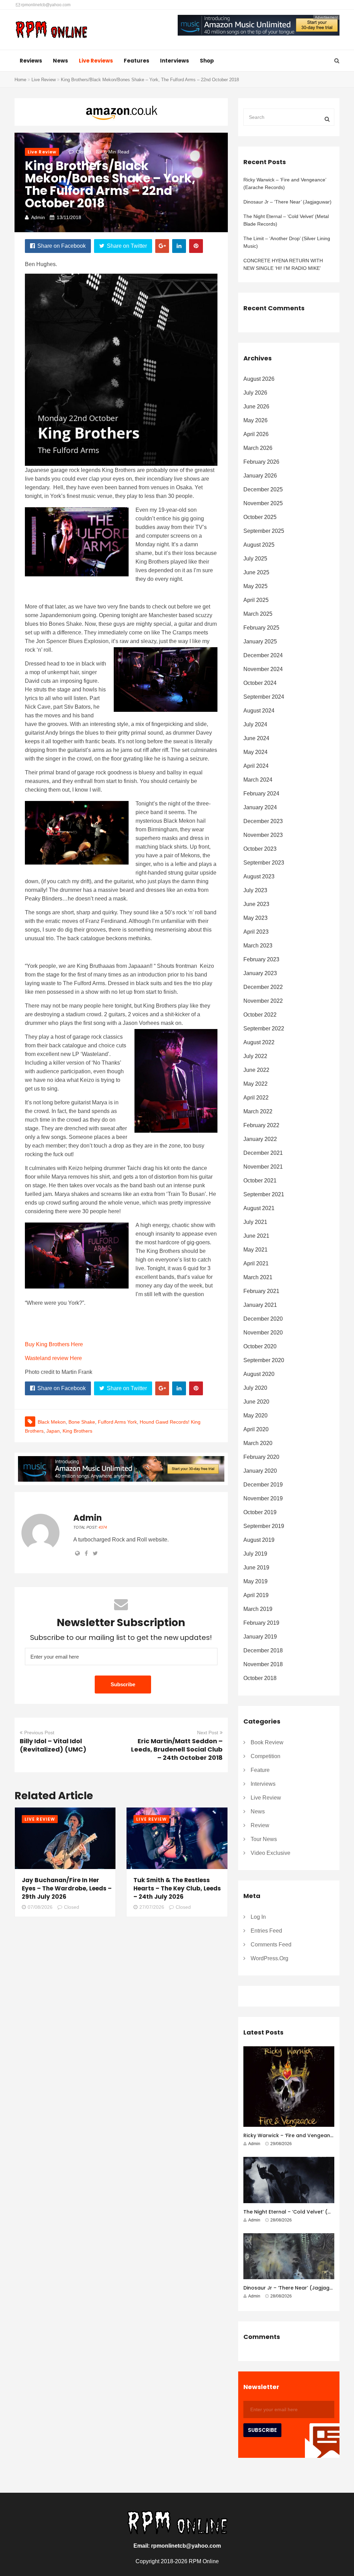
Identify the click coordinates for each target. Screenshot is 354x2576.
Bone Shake (82, 1422)
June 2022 (256, 1070)
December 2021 (263, 1153)
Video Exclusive (271, 1853)
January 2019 (260, 1637)
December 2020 (263, 1319)
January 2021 (260, 1305)
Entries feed (266, 1931)
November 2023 (263, 835)
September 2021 (264, 1194)
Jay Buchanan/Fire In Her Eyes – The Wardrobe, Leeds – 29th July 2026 (67, 1888)
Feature (260, 1770)
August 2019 (259, 1540)
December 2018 (263, 1650)
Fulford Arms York (117, 1422)
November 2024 (263, 669)
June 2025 (256, 572)
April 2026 (256, 434)
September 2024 (264, 697)
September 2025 (264, 531)
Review (260, 1825)
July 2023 (255, 890)
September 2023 (264, 863)
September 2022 (264, 1028)
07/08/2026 (40, 1907)
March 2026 (258, 448)
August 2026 (259, 379)
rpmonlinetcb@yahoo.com (45, 5)
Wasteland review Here (53, 1358)
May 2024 (255, 752)
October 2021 (260, 1181)
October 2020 (260, 1346)
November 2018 (263, 1664)
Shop (207, 61)
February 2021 (261, 1291)
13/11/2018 (69, 217)
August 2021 (259, 1208)
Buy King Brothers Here (54, 1344)
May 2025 (255, 586)
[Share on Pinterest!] (196, 246)
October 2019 (260, 1512)
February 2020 (261, 1457)
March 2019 (258, 1609)
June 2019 (256, 1568)
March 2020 (258, 1443)
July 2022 (255, 1056)
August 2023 (259, 876)
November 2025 (263, 503)
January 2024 (260, 807)
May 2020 (255, 1416)
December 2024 (263, 655)
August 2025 (259, 545)
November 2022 (263, 1001)
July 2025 (255, 559)
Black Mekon (52, 1422)
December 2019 (263, 1485)
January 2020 (260, 1471)
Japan (53, 1431)
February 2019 (261, 1623)
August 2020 (259, 1374)
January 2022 (260, 1139)
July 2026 (255, 393)
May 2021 (255, 1250)
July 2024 (255, 724)
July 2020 (255, 1388)
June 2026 (256, 407)
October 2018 (260, 1678)
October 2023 (260, 849)
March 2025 (258, 614)
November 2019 (263, 1498)
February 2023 (261, 959)
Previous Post (39, 1733)
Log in (258, 1917)
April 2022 (256, 1098)
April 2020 (256, 1429)
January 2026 (260, 476)
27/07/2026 (152, 1907)
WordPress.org (269, 1958)
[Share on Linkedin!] (179, 246)
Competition (265, 1756)
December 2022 (263, 987)
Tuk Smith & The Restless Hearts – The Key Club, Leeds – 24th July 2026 (177, 1888)
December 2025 (263, 489)
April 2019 (256, 1595)
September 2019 (264, 1526)
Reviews (31, 61)
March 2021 (258, 1277)
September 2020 (264, 1360)
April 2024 (256, 766)
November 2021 (263, 1167)
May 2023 (255, 918)
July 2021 (255, 1222)
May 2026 (255, 420)
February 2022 (261, 1125)
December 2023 (263, 821)
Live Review (44, 80)
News (60, 61)
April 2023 (256, 932)
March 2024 (258, 780)
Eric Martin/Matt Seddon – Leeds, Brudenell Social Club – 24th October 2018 (177, 1749)
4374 (103, 1527)
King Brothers (77, 1431)
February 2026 (261, 462)
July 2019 (255, 1554)
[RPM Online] (51, 30)
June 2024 (256, 738)
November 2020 (263, 1333)
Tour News (264, 1839)
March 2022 (258, 1111)
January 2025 (260, 641)
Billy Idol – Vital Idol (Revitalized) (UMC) (53, 1745)
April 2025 (256, 600)
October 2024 (260, 683)
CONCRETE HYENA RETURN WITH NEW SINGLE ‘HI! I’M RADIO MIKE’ (283, 264)
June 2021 (256, 1236)
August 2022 (259, 1042)
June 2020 (256, 1402)
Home (20, 80)
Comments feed (271, 1945)
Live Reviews (96, 61)
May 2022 (255, 1084)
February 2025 (261, 628)
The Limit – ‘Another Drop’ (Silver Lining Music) (287, 242)
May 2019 (255, 1581)
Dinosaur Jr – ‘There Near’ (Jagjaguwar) (287, 202)
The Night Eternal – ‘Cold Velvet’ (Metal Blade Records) (286, 220)
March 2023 (258, 946)
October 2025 (260, 517)
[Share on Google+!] (162, 246)
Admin (38, 217)
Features (137, 61)
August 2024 (259, 711)
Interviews (175, 61)
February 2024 (261, 794)
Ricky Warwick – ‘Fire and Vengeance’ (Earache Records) (285, 183)
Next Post (208, 1733)
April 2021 (256, 1263)
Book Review (267, 1742)
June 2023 (256, 904)
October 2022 (260, 1015)
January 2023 (260, 973)
